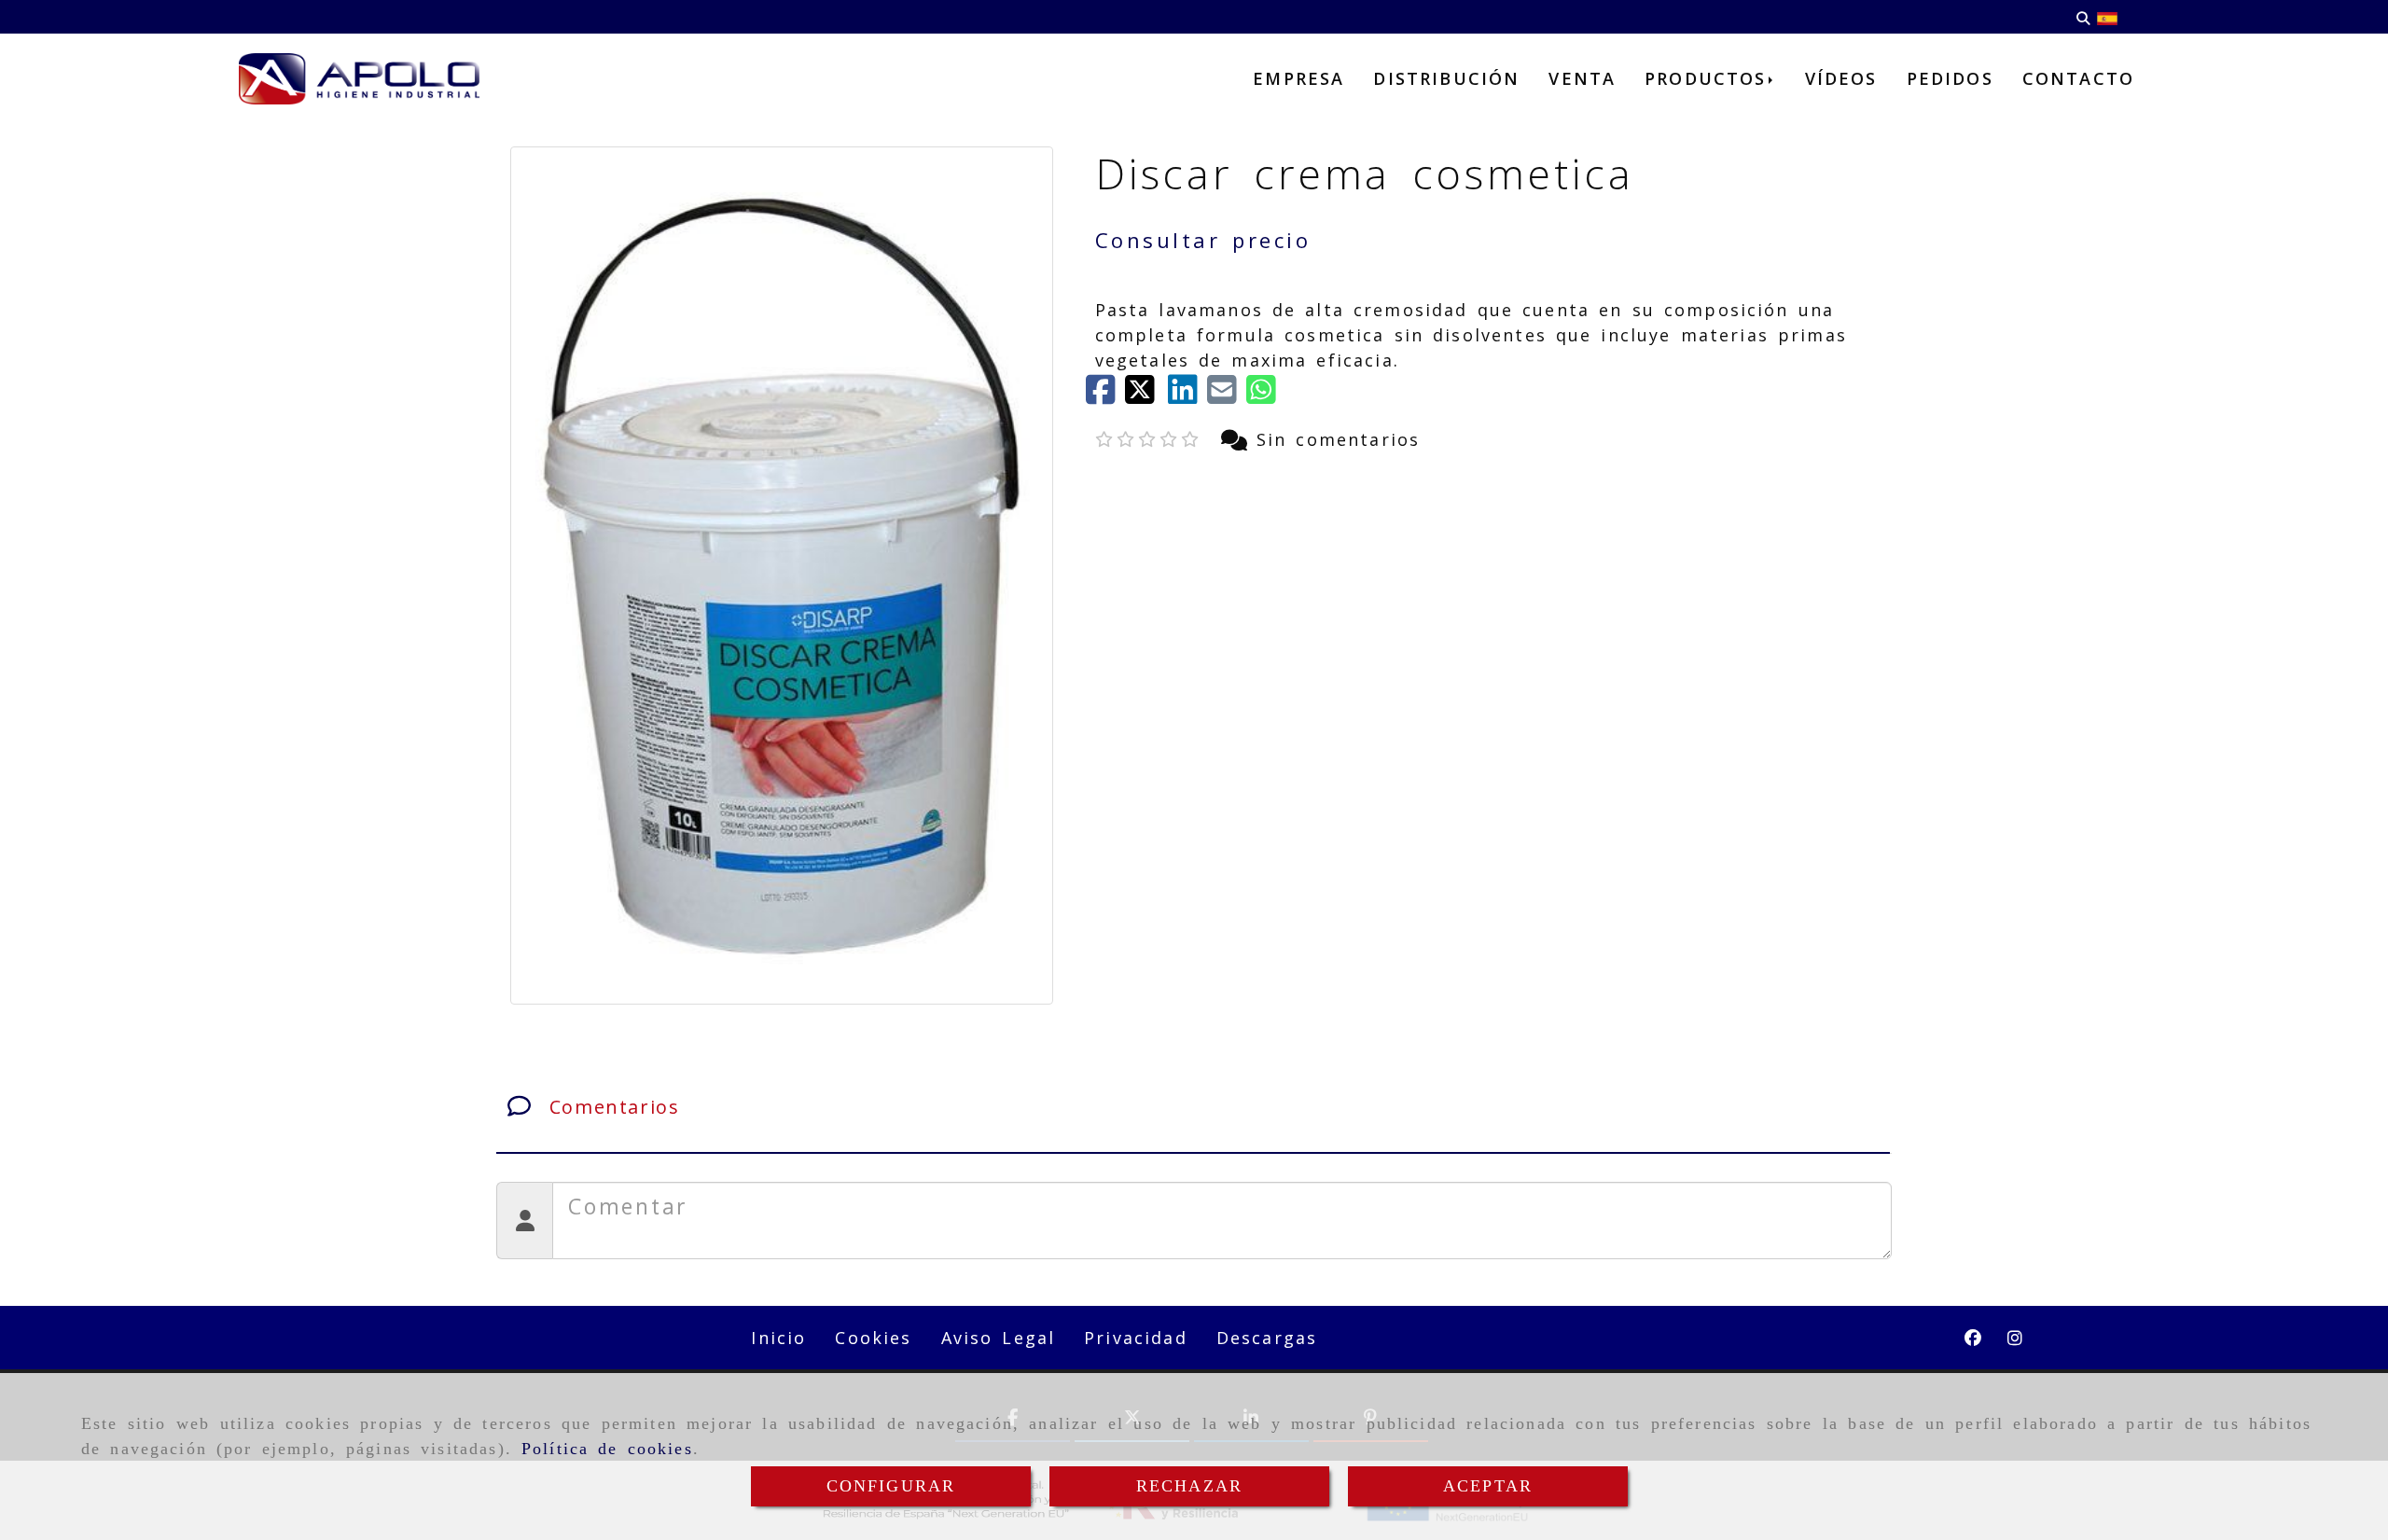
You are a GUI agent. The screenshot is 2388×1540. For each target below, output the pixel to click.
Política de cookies (607, 1449)
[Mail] (1227, 395)
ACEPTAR (1488, 1486)
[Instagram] (2015, 1338)
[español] (2107, 17)
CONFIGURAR (891, 1486)
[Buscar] (2083, 17)
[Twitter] (1146, 395)
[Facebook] (1105, 395)
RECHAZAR (1189, 1486)
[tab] (1193, 1107)
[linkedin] (1187, 395)
